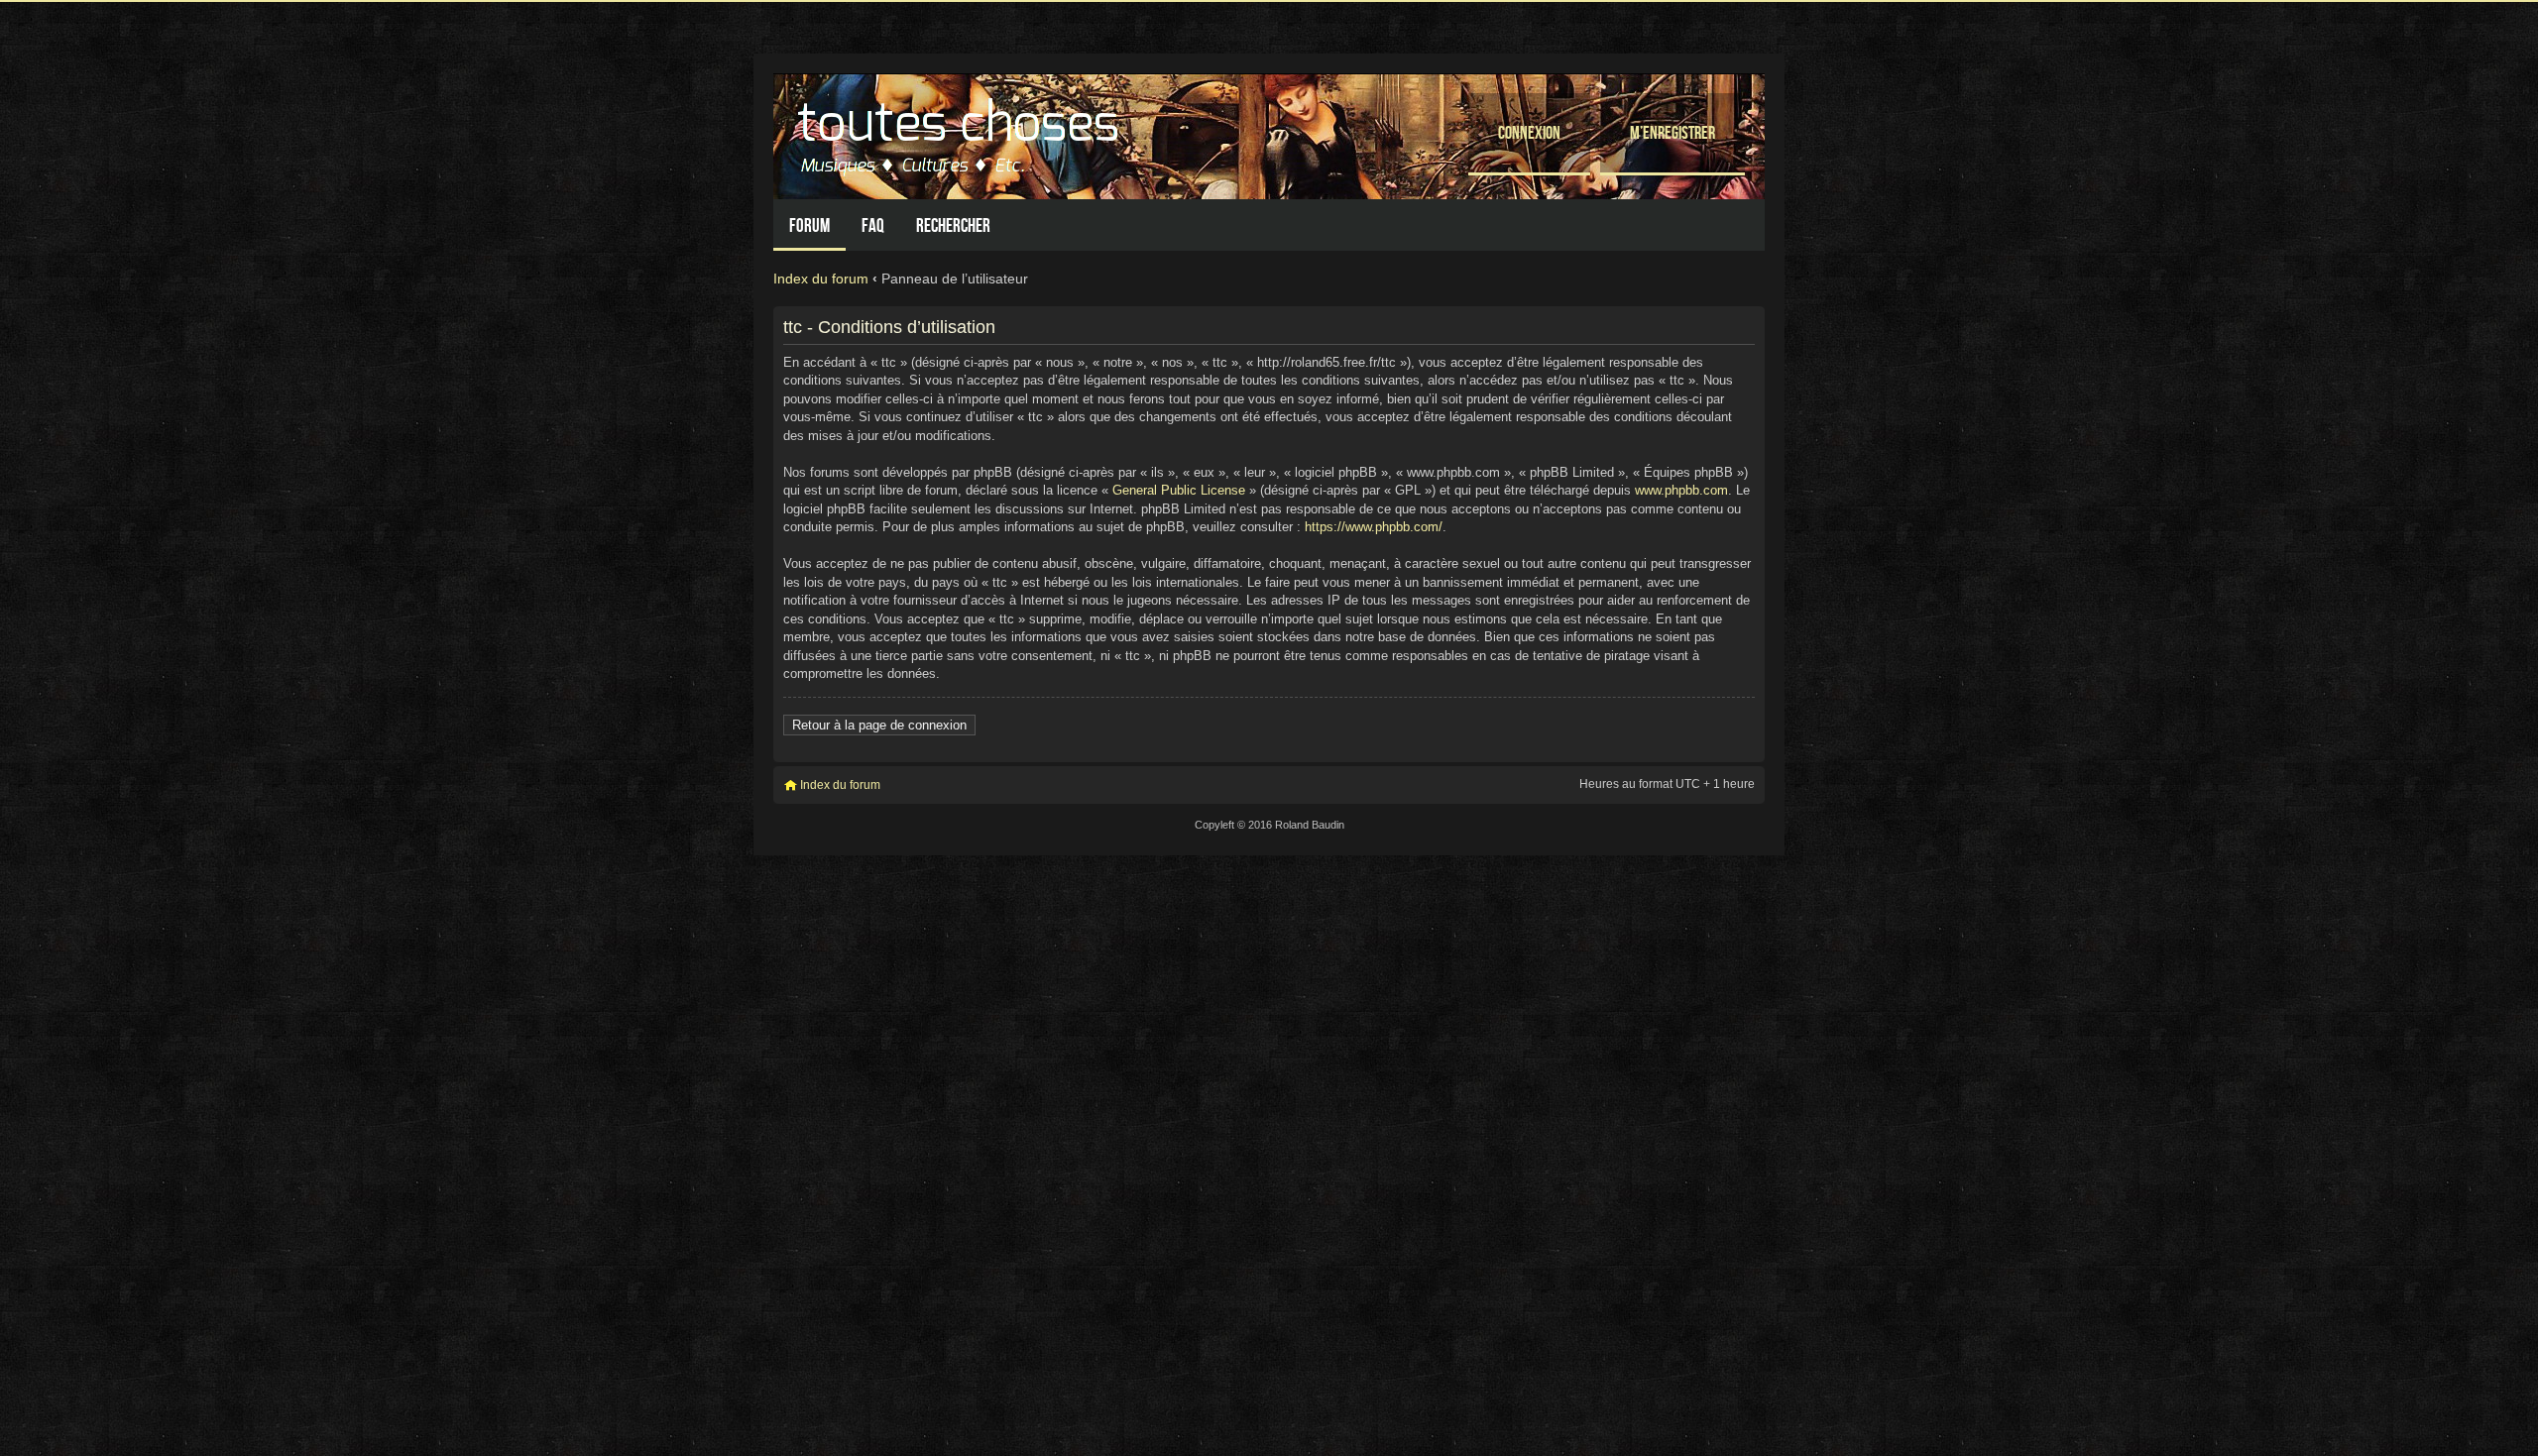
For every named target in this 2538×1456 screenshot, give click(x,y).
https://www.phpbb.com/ (1374, 527)
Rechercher (953, 225)
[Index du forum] (961, 131)
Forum (809, 225)
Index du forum (821, 279)
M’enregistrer (1673, 132)
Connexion (1529, 132)
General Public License (1179, 490)
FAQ (873, 225)
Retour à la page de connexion (879, 725)
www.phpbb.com (1681, 490)
